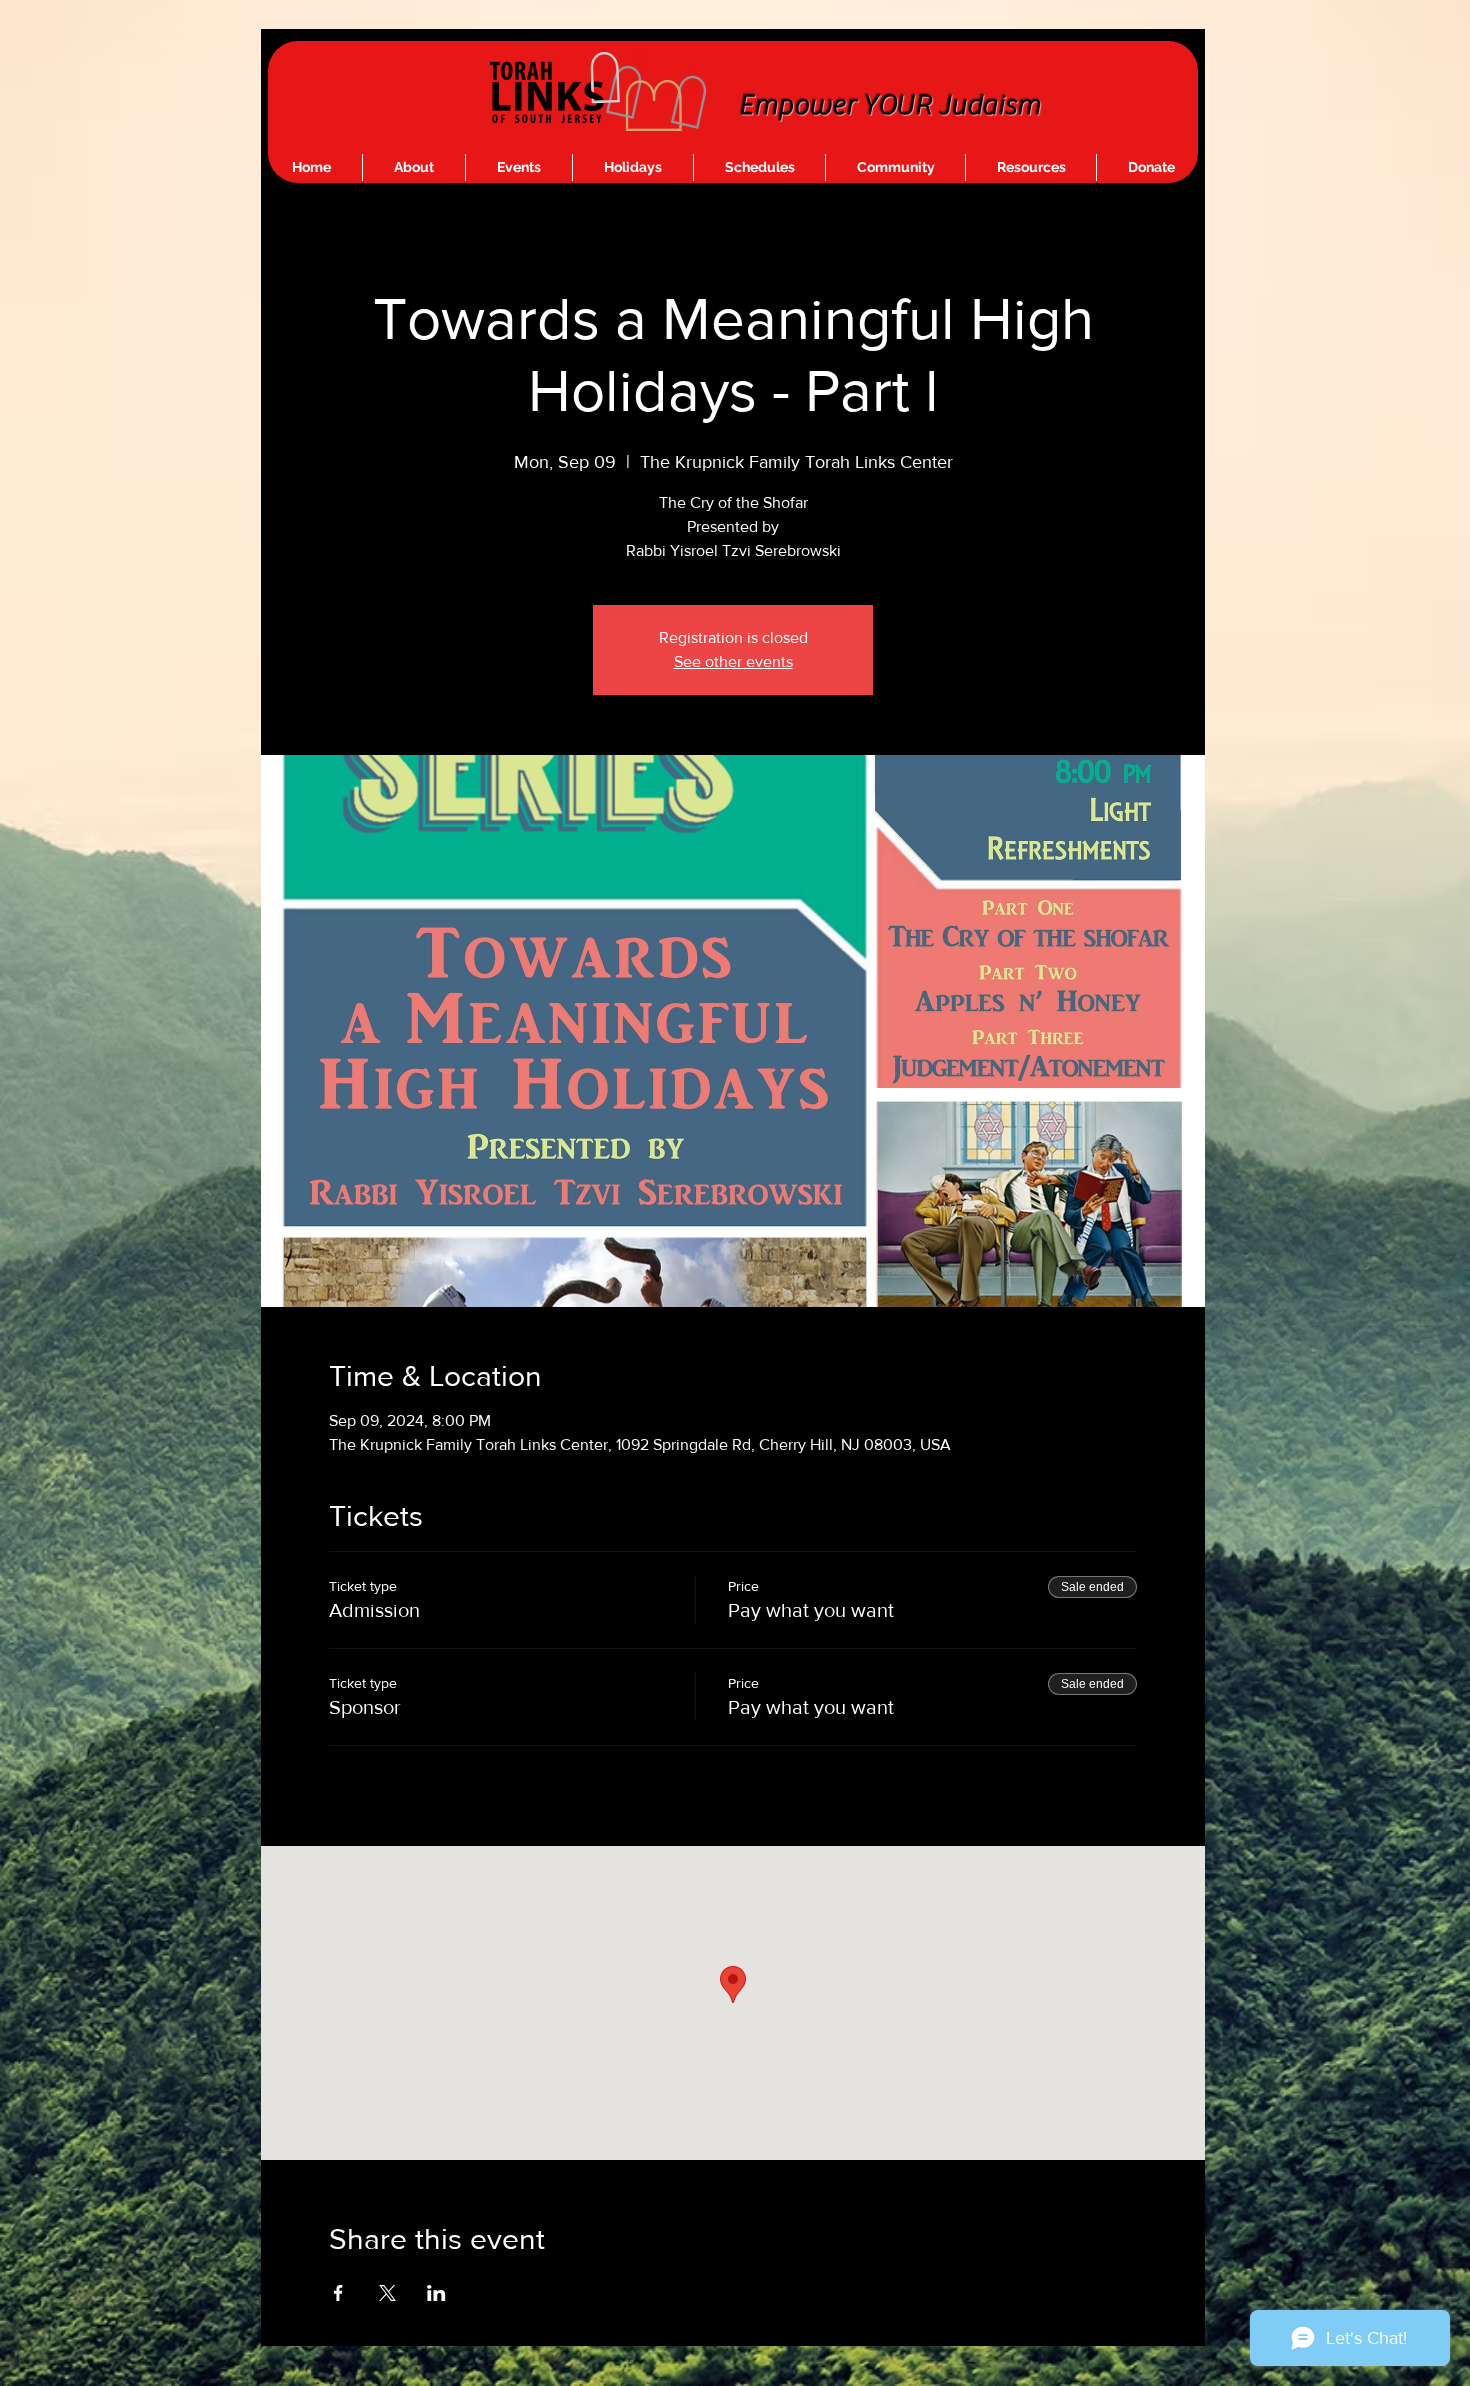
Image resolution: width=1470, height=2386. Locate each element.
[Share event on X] (387, 2293)
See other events (733, 661)
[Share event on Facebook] (338, 2293)
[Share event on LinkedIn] (436, 2293)
